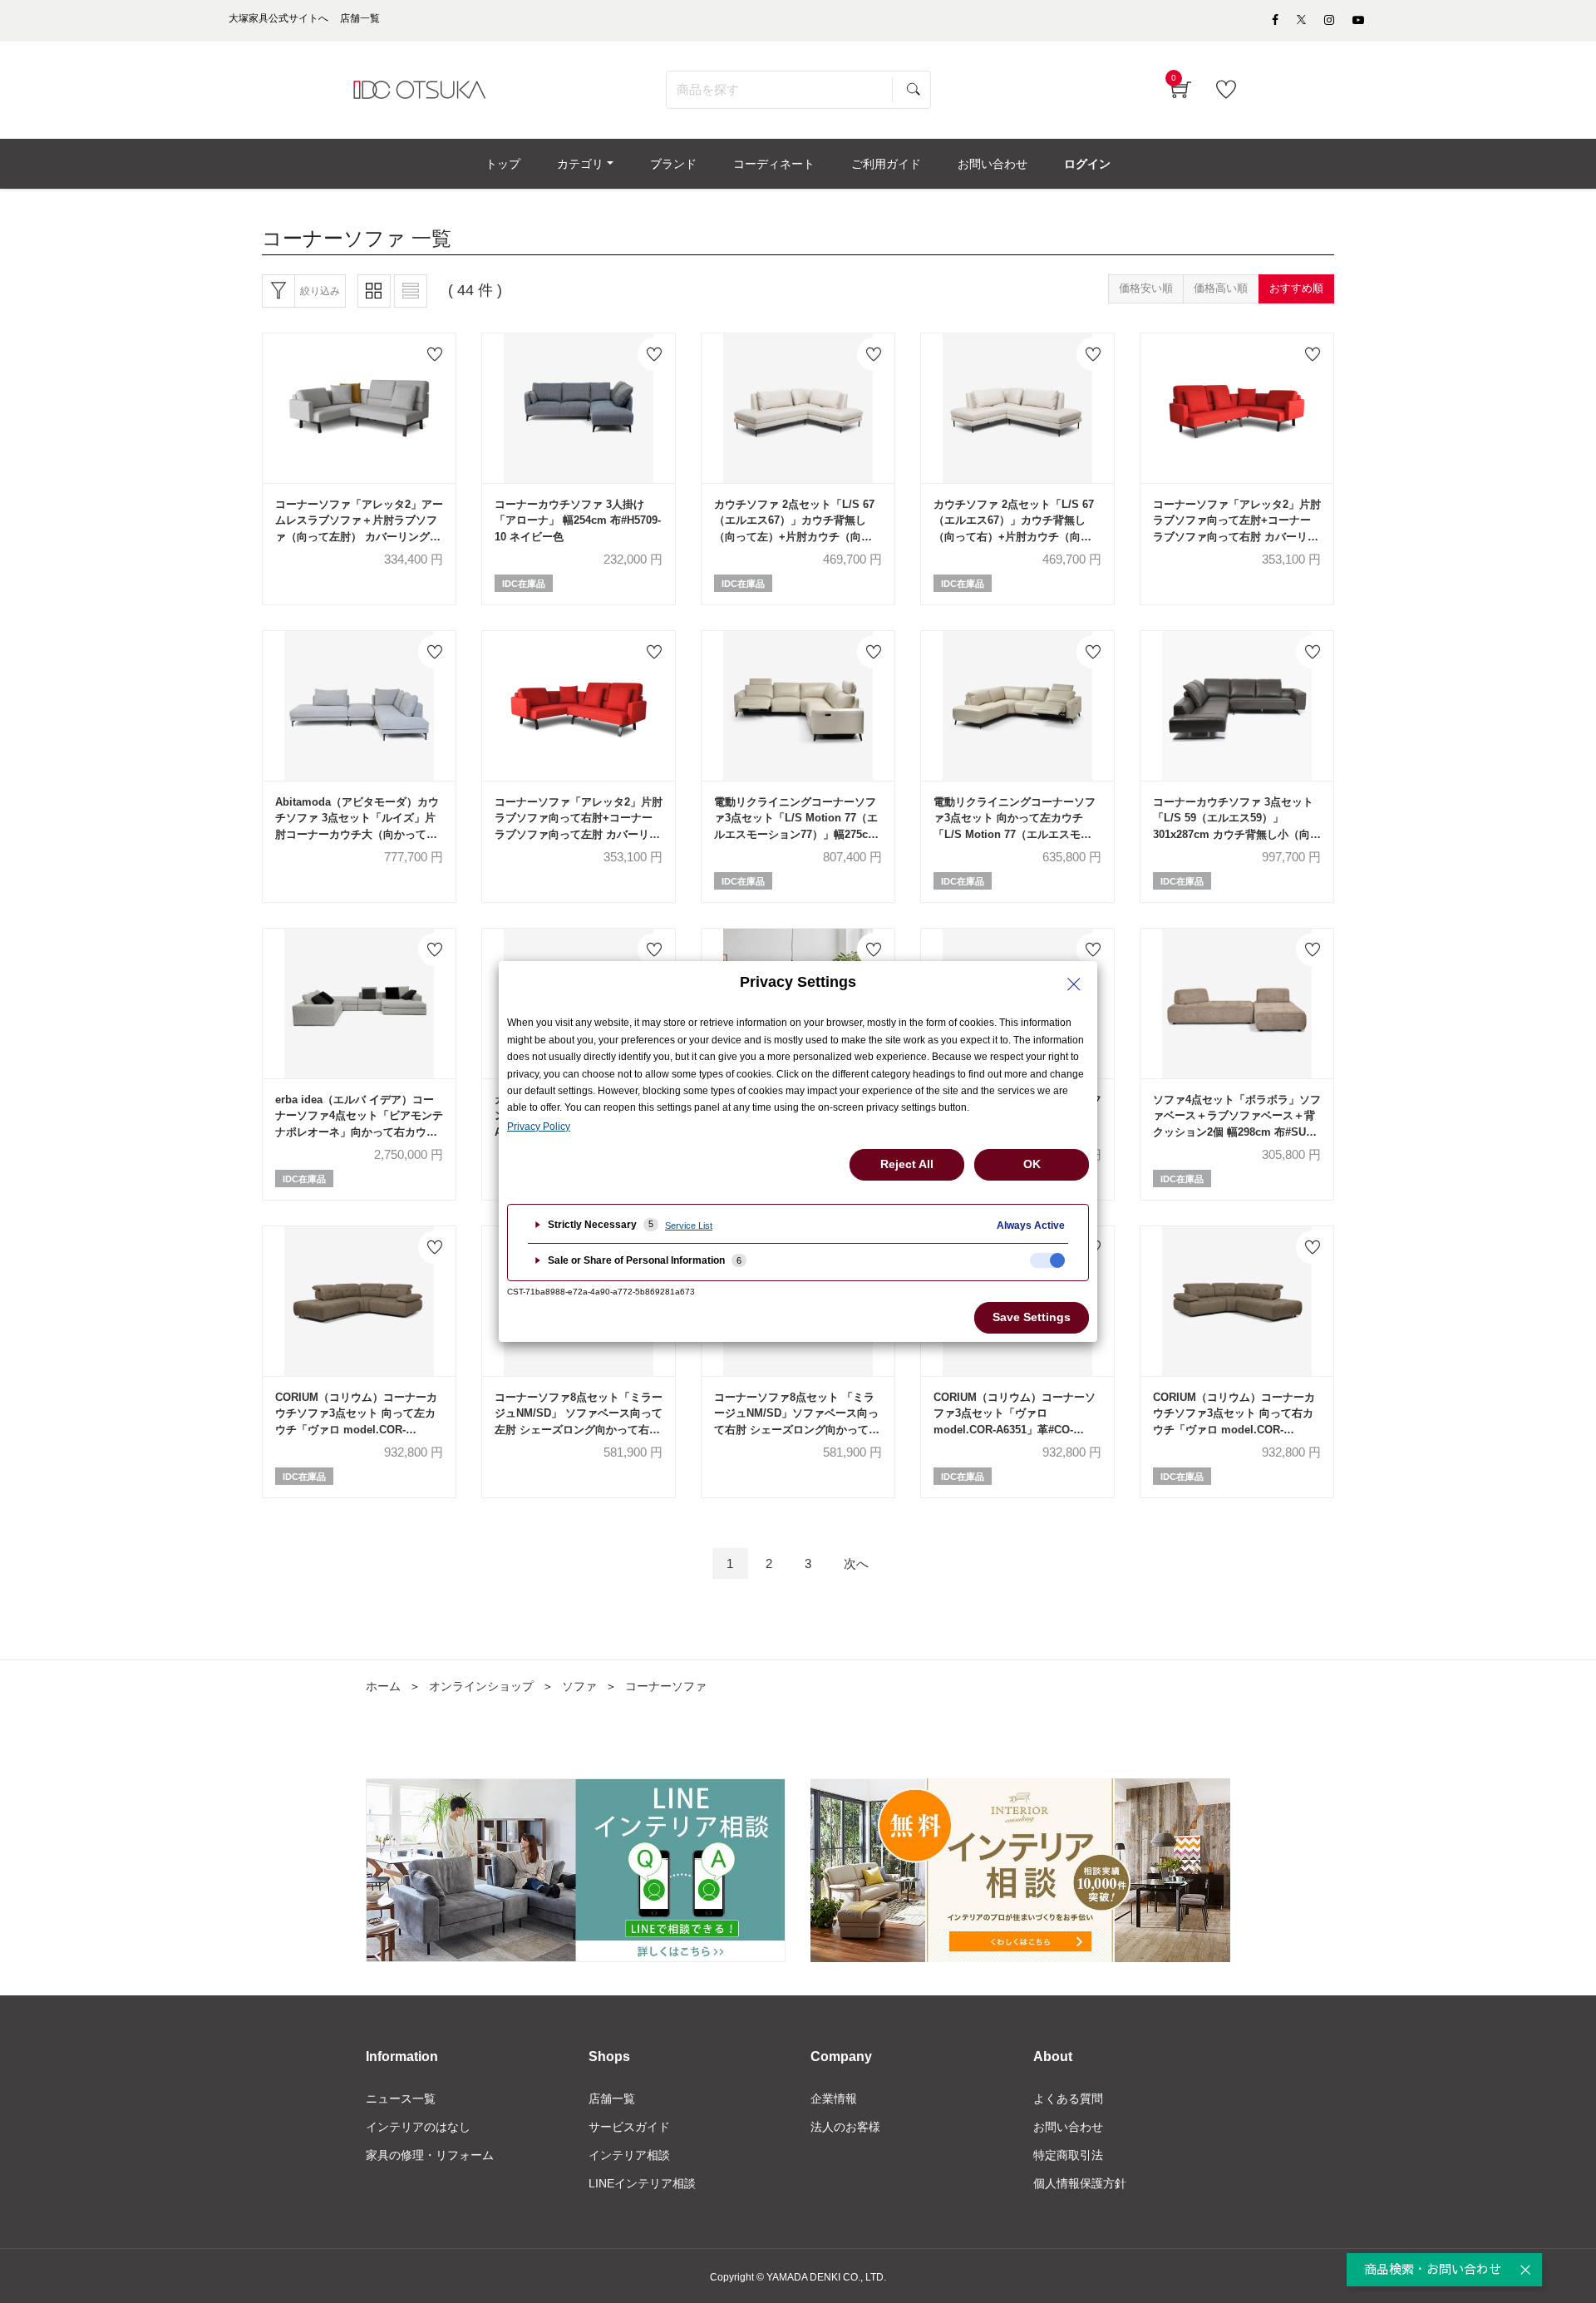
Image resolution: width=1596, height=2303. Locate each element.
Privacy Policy (539, 1127)
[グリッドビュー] (374, 291)
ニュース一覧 (401, 2098)
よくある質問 (1068, 2098)
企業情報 (834, 2098)
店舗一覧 (612, 2098)
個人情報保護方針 (1080, 2183)
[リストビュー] (411, 291)
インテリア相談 (629, 2155)
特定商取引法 (1068, 2155)
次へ (856, 1563)
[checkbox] (1047, 1260)
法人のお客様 (845, 2127)
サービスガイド (629, 2127)
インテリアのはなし (418, 2127)
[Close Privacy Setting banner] (1074, 984)
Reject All (907, 1164)
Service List (689, 1225)
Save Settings (1032, 1317)
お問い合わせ (1068, 2127)
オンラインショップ (481, 1686)
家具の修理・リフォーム (430, 2155)
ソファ (579, 1686)
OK (1032, 1164)
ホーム (383, 1686)
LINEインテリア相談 (642, 2183)
